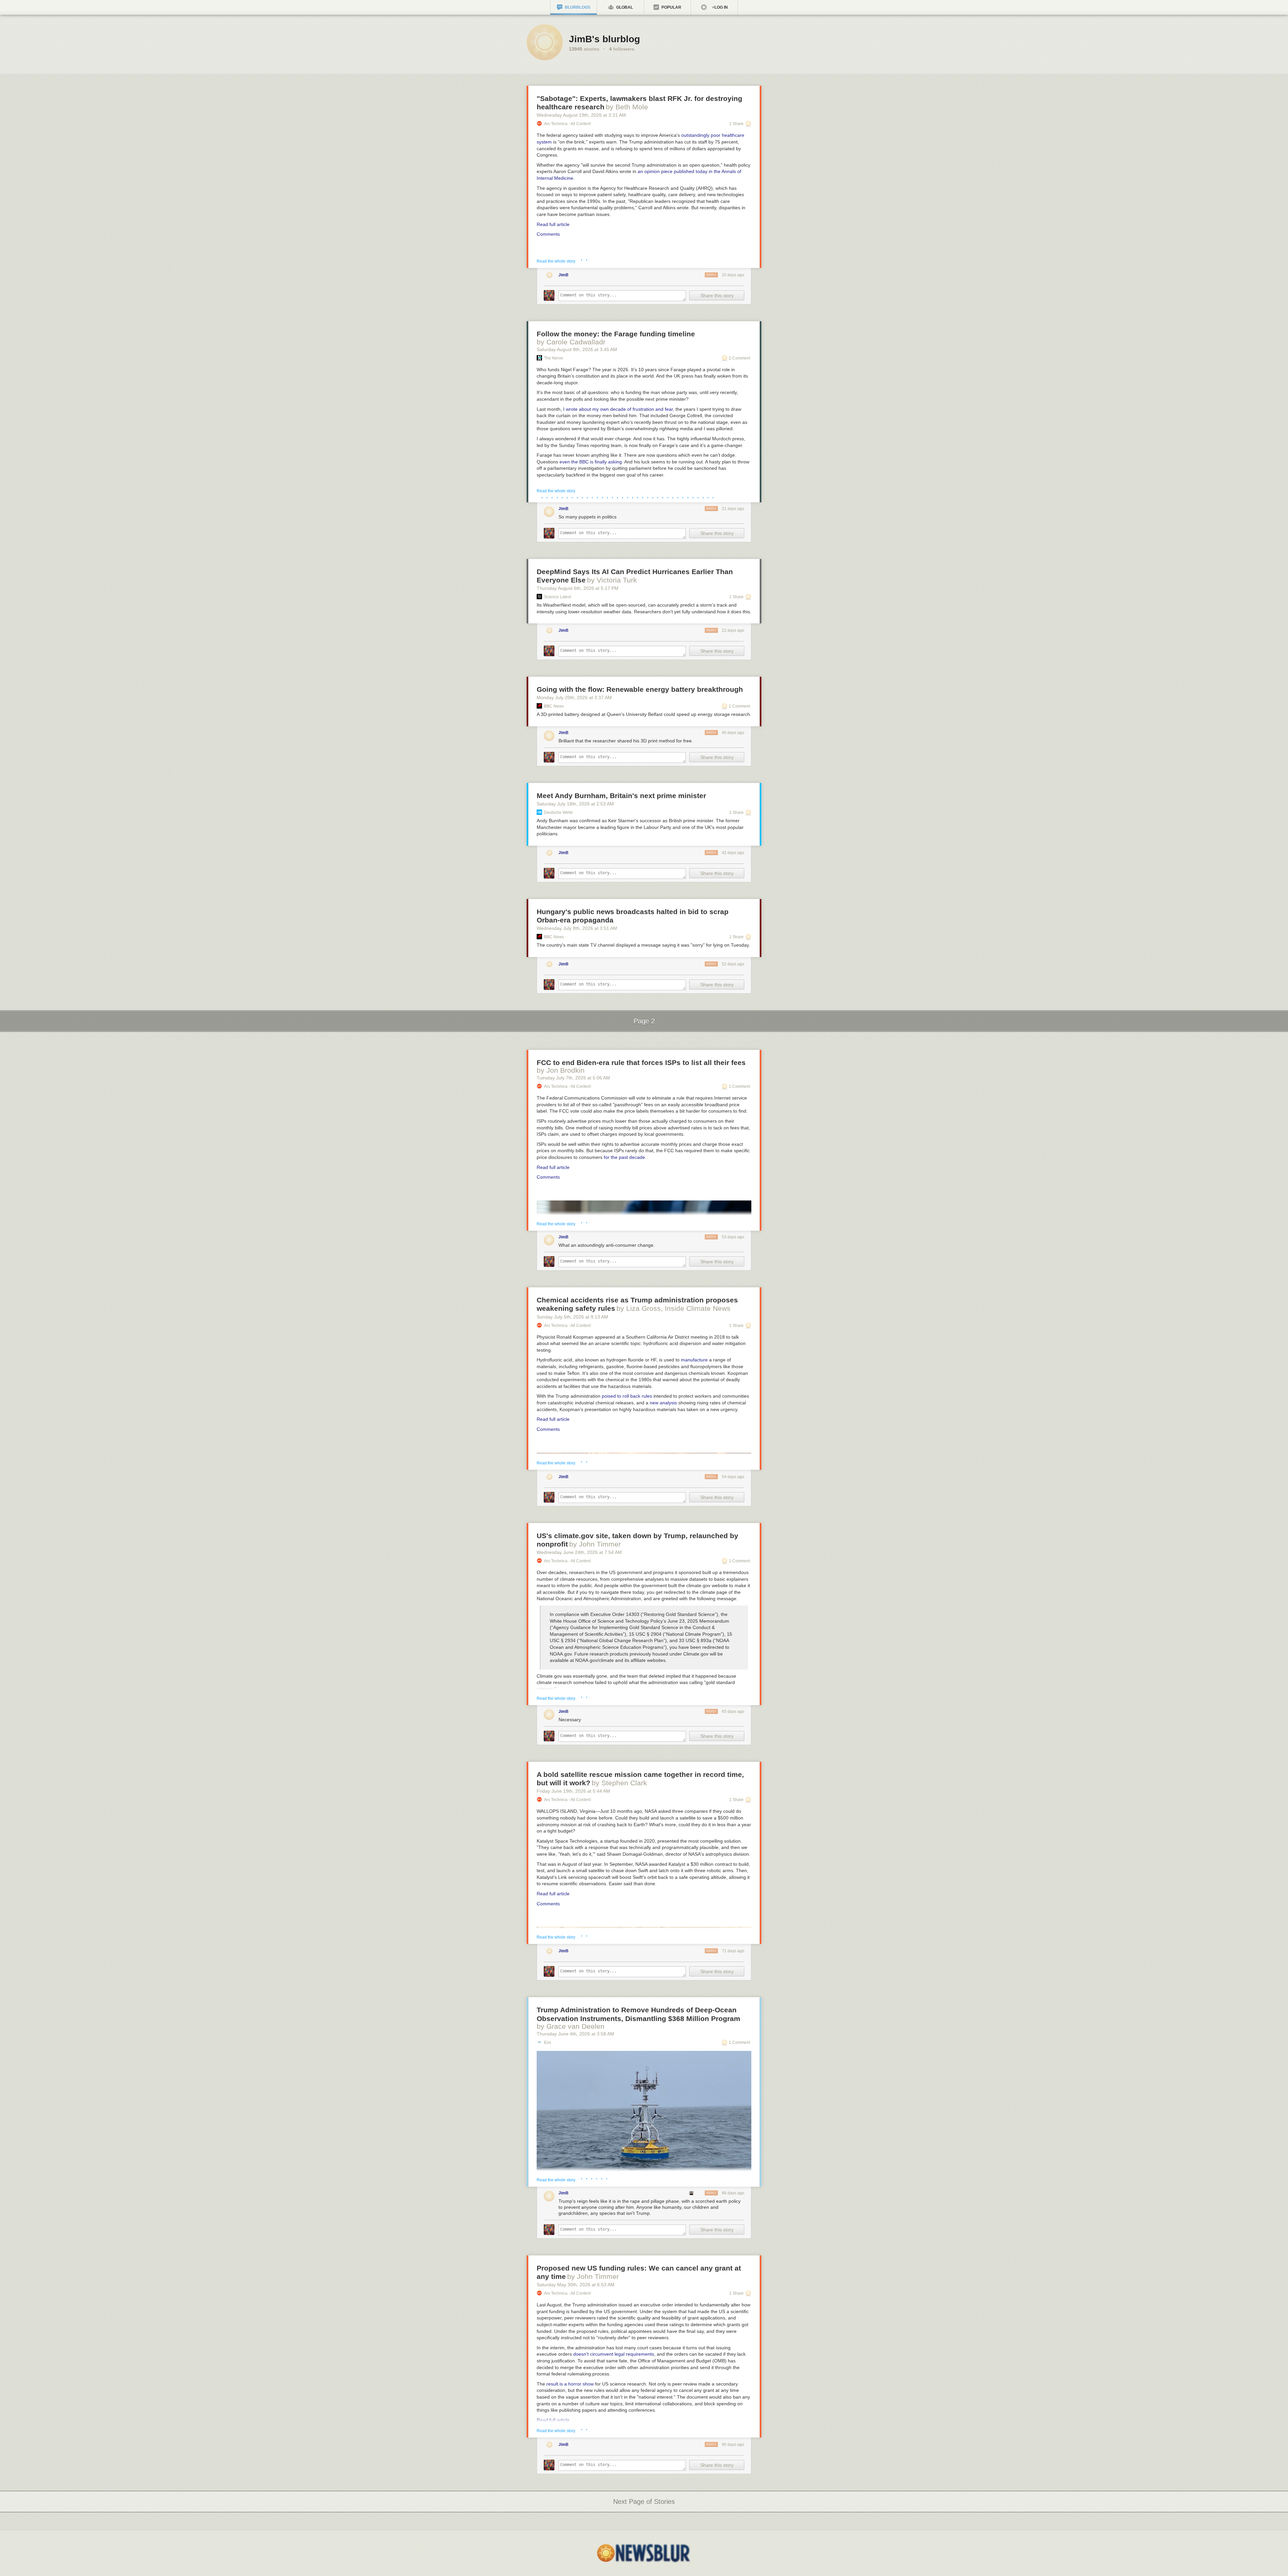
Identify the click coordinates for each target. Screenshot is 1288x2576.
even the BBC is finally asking (591, 462)
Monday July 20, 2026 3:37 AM (574, 697)
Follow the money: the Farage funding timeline (616, 334)
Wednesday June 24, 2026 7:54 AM (579, 1552)
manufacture (694, 1360)
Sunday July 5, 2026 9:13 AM (572, 1317)
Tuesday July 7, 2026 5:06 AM (573, 1078)
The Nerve (554, 358)
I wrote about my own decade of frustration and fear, (619, 409)
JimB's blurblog (604, 39)
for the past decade (624, 1157)
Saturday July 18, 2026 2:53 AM (575, 804)
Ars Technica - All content (567, 124)
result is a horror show (570, 2384)
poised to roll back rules (627, 1396)
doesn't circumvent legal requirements (614, 2354)
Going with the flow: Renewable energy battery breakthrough (640, 689)
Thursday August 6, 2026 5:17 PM (578, 588)
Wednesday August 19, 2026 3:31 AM (581, 115)
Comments (548, 234)
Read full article (553, 224)
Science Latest (557, 597)
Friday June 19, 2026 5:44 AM (573, 1791)
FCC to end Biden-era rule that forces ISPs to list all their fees (641, 1062)
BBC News (554, 706)
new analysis (663, 1403)
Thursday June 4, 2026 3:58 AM (575, 2034)
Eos (548, 2042)
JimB (563, 275)
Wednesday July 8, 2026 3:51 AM (577, 928)
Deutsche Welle (558, 813)
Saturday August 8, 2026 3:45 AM (577, 349)
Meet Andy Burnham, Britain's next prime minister (621, 796)
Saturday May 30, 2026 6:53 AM (576, 2285)
